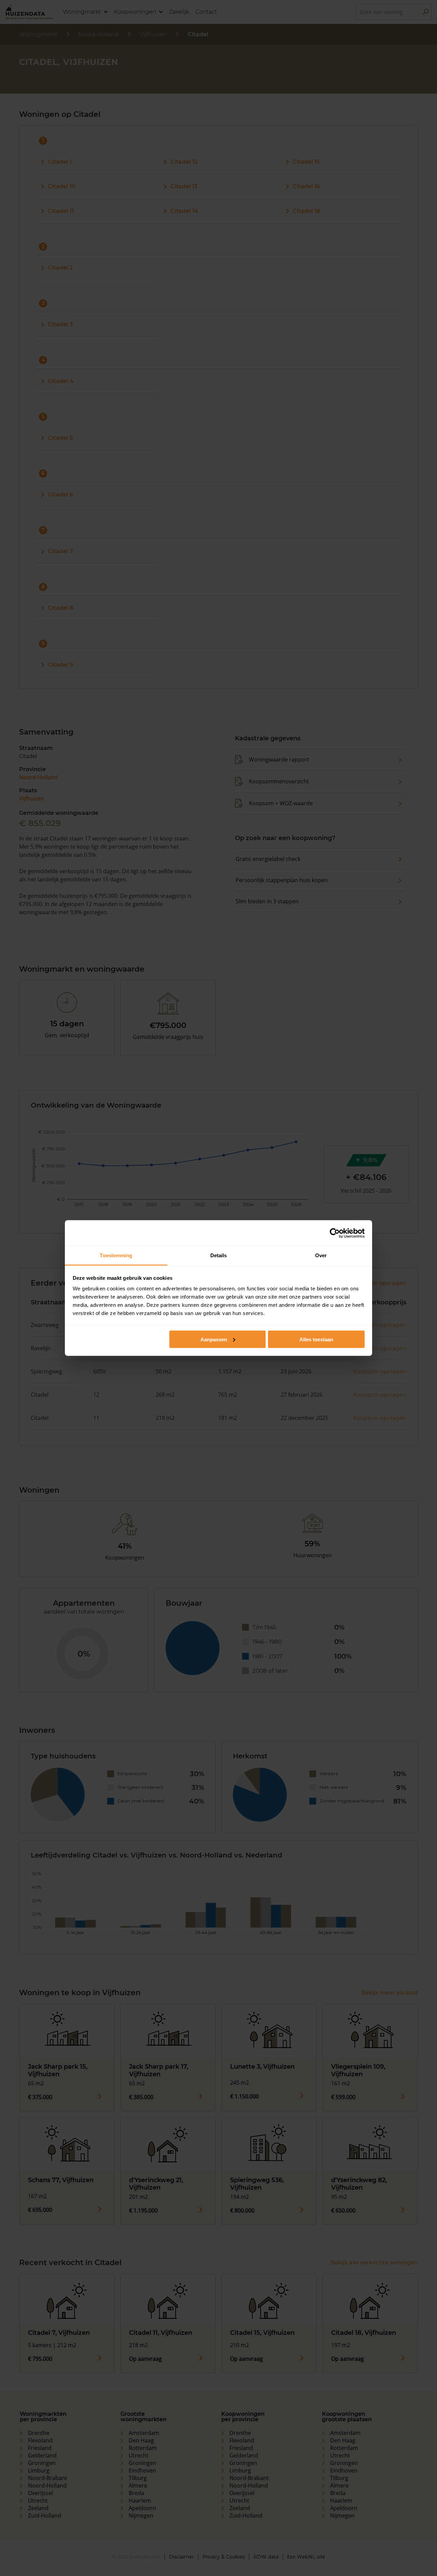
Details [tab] (219, 1255)
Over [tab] (321, 1255)
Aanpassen (214, 1339)
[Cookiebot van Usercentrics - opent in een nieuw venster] (335, 1233)
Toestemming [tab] (116, 1255)
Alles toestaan (316, 1339)
